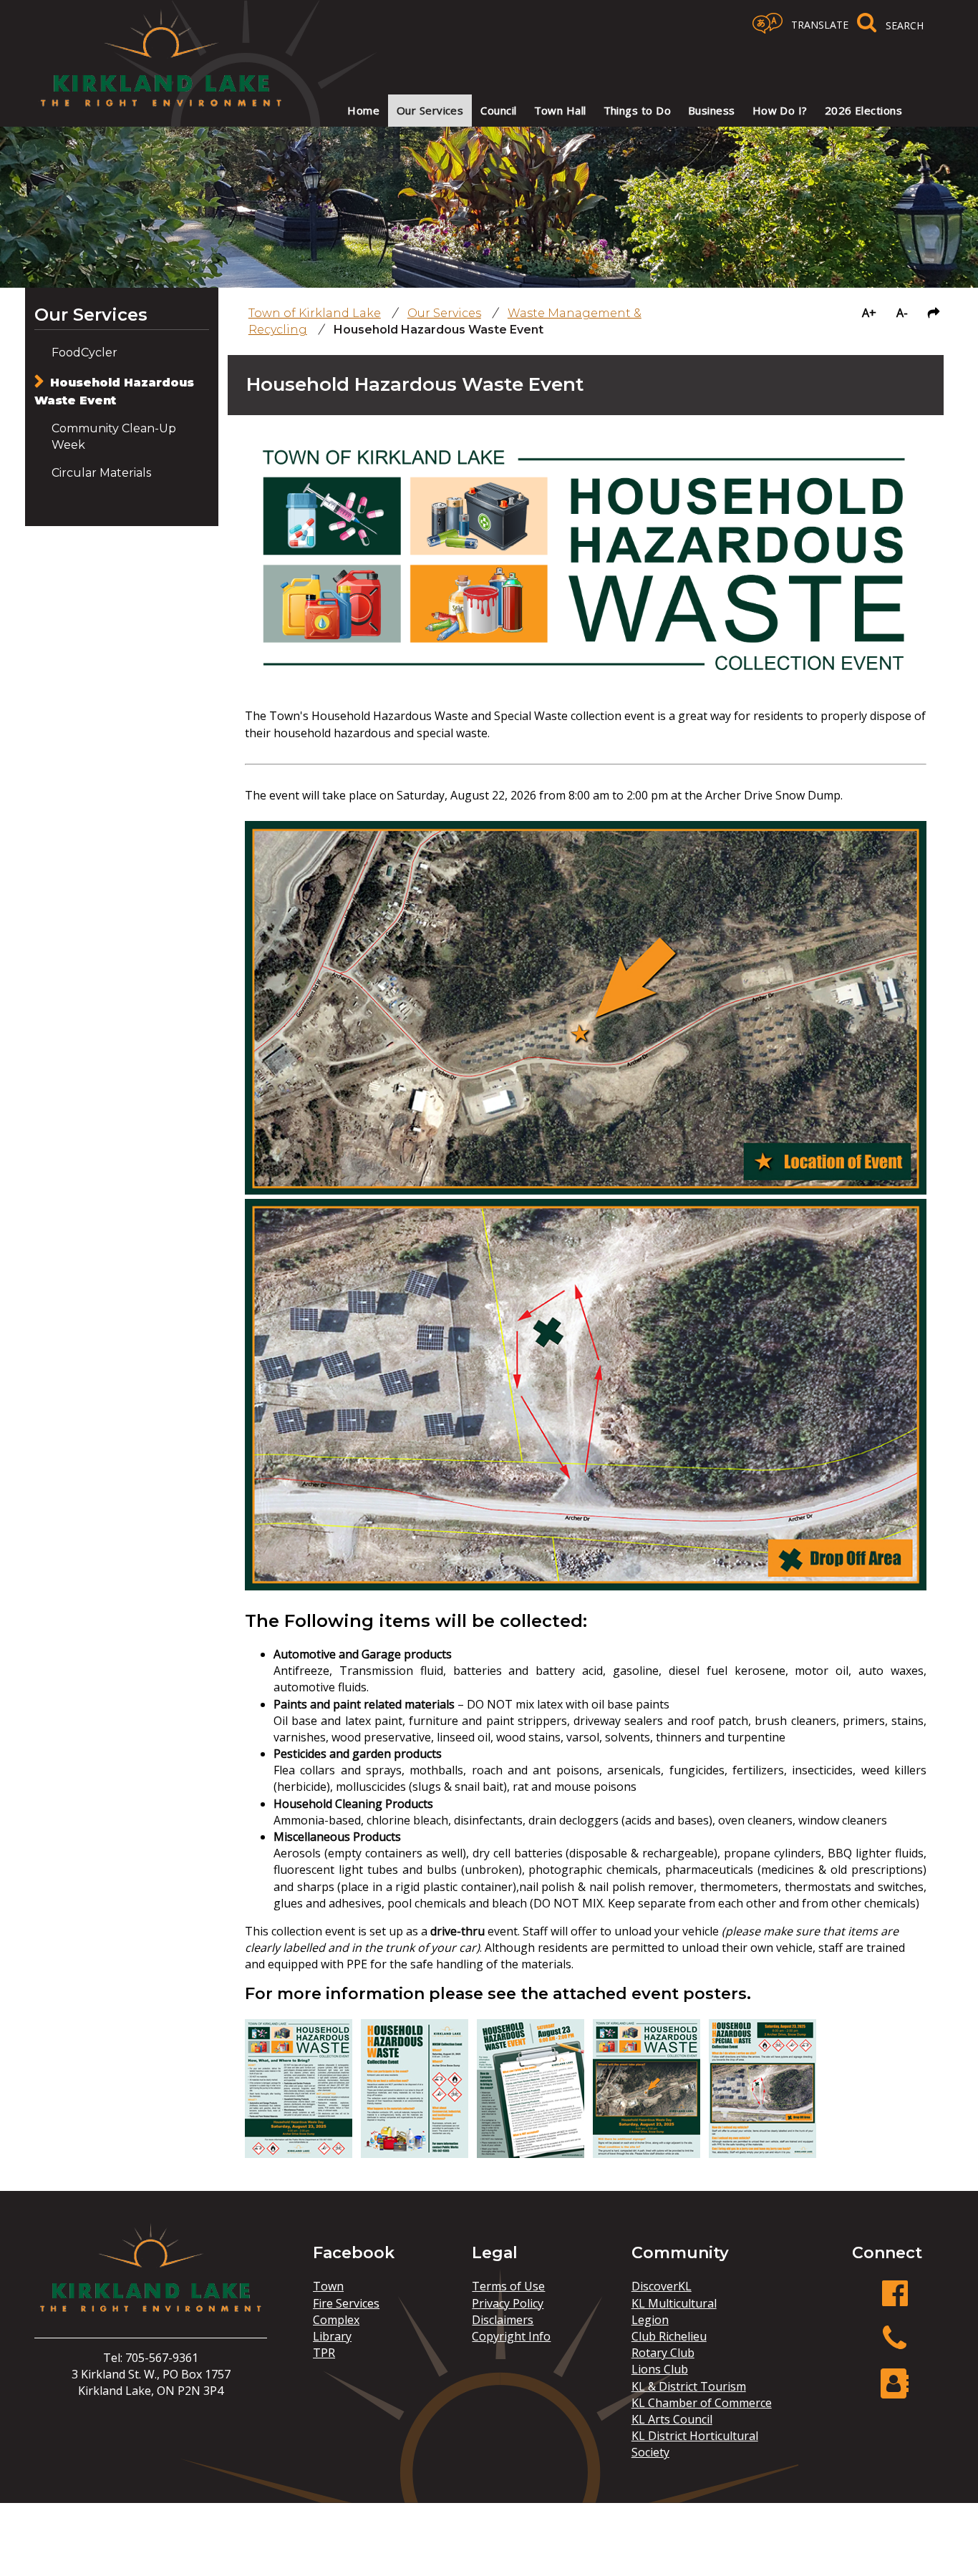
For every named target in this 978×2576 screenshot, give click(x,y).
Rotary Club (663, 2353)
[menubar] (616, 111)
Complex (336, 2320)
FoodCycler (84, 353)
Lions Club (660, 2369)
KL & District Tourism (689, 2386)
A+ (869, 313)
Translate (820, 25)
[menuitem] (363, 111)
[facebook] (895, 2301)
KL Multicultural (674, 2303)
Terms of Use (508, 2286)
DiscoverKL (662, 2286)
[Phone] (895, 2346)
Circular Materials (101, 473)
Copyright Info (511, 2336)
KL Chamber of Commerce (702, 2403)
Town (328, 2286)
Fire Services (346, 2303)
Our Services (91, 315)
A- (902, 313)
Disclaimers (503, 2320)
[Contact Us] (895, 2391)
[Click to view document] (299, 2154)
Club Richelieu (669, 2336)
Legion (650, 2320)
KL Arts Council (672, 2419)
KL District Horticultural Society (695, 2444)
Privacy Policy (508, 2303)
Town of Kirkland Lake (315, 313)
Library (332, 2336)
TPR (324, 2353)
